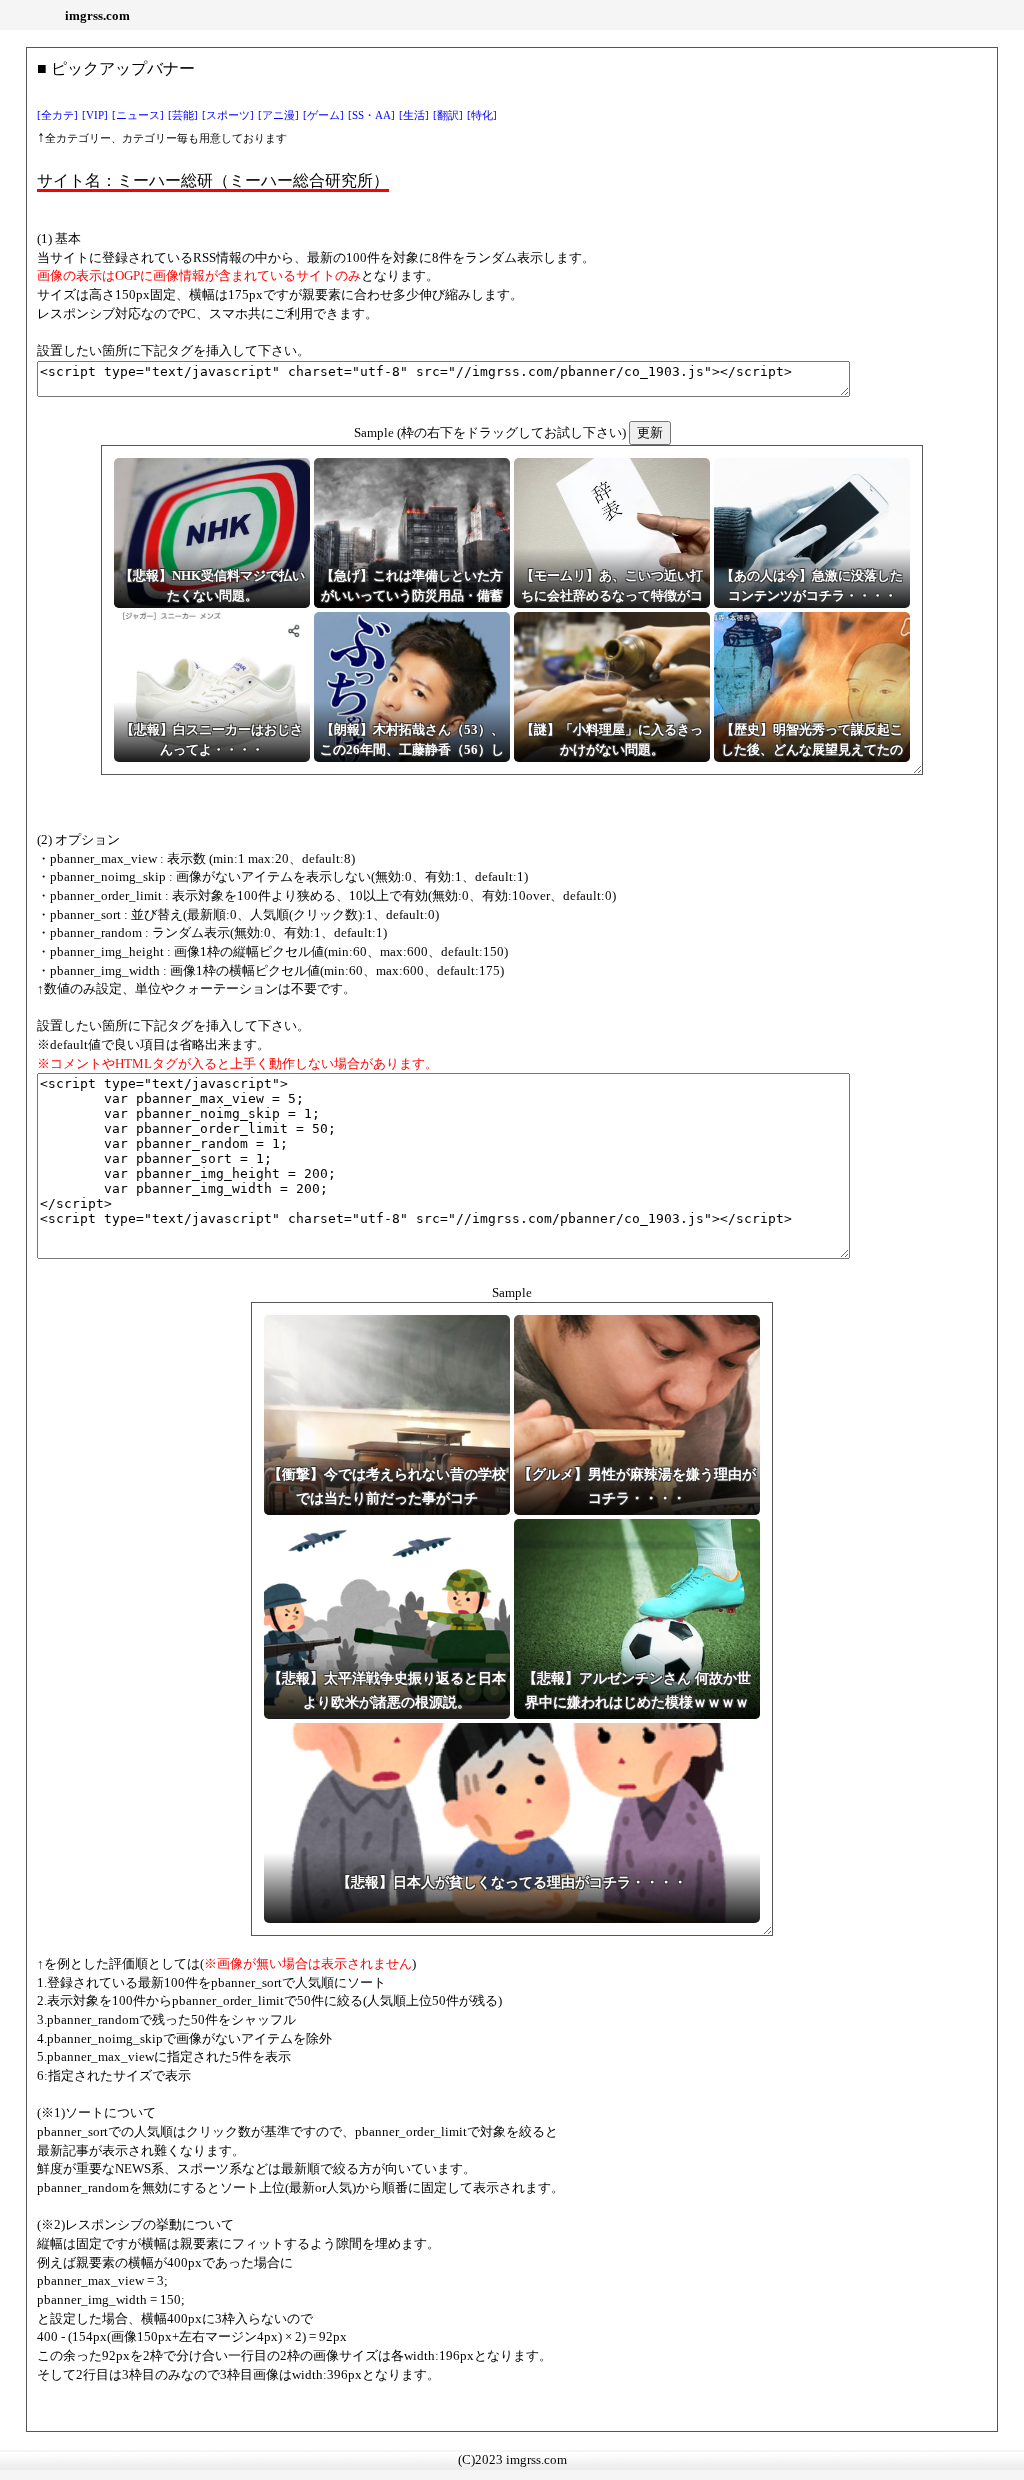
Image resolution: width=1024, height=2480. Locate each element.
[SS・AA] (371, 115)
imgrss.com (97, 15)
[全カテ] (57, 115)
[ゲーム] (323, 115)
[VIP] (95, 115)
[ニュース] (138, 115)
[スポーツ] (228, 115)
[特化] (482, 115)
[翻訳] (448, 115)
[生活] (414, 115)
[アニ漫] (278, 115)
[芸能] (183, 115)
